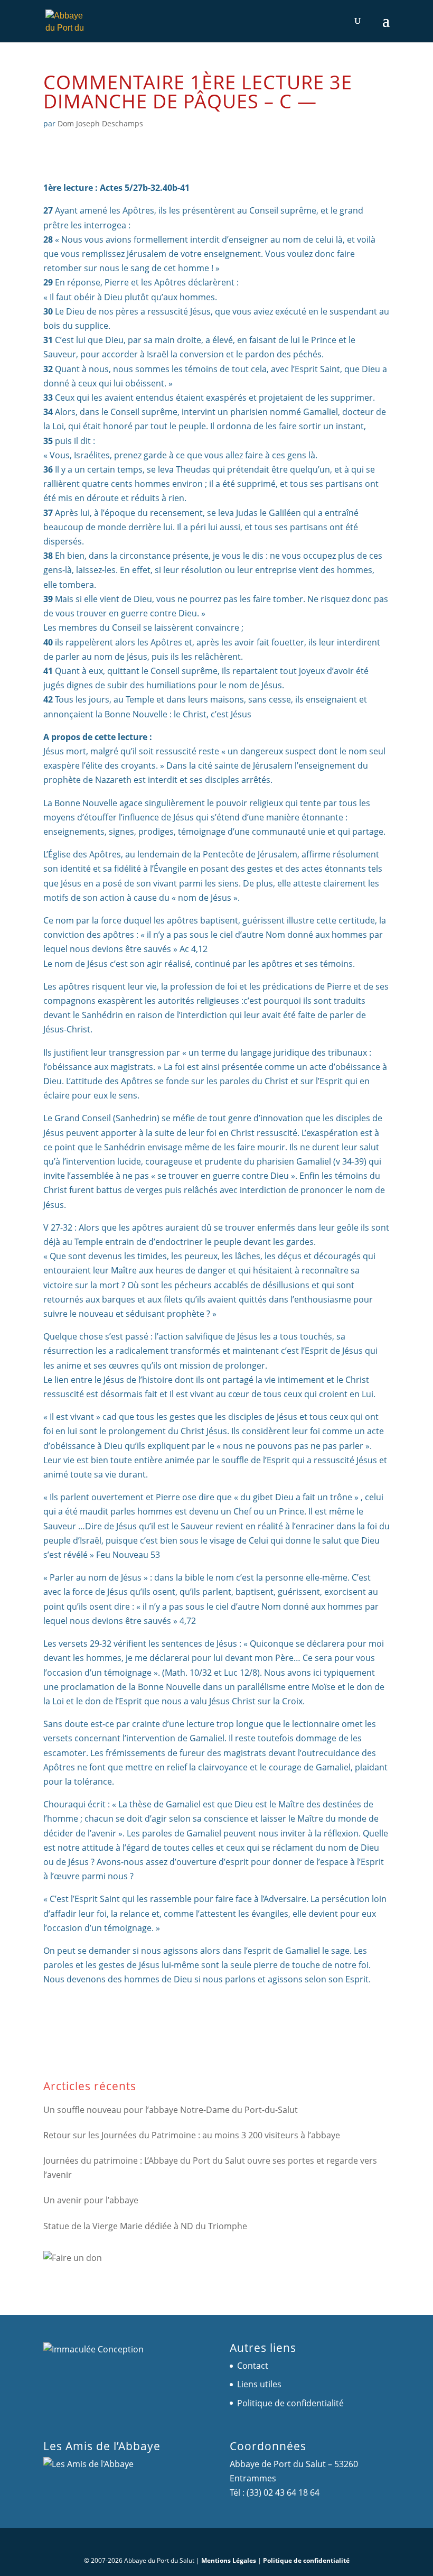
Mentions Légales (229, 2560)
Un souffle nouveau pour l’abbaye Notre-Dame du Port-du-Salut (171, 2110)
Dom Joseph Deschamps (100, 123)
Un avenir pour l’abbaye (91, 2200)
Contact (253, 2366)
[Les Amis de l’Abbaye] (88, 2464)
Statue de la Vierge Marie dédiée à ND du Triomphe (145, 2226)
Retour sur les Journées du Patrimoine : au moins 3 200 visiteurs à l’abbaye (192, 2135)
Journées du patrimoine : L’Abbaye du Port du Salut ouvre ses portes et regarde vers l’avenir (210, 2168)
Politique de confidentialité (290, 2403)
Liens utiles (259, 2384)
